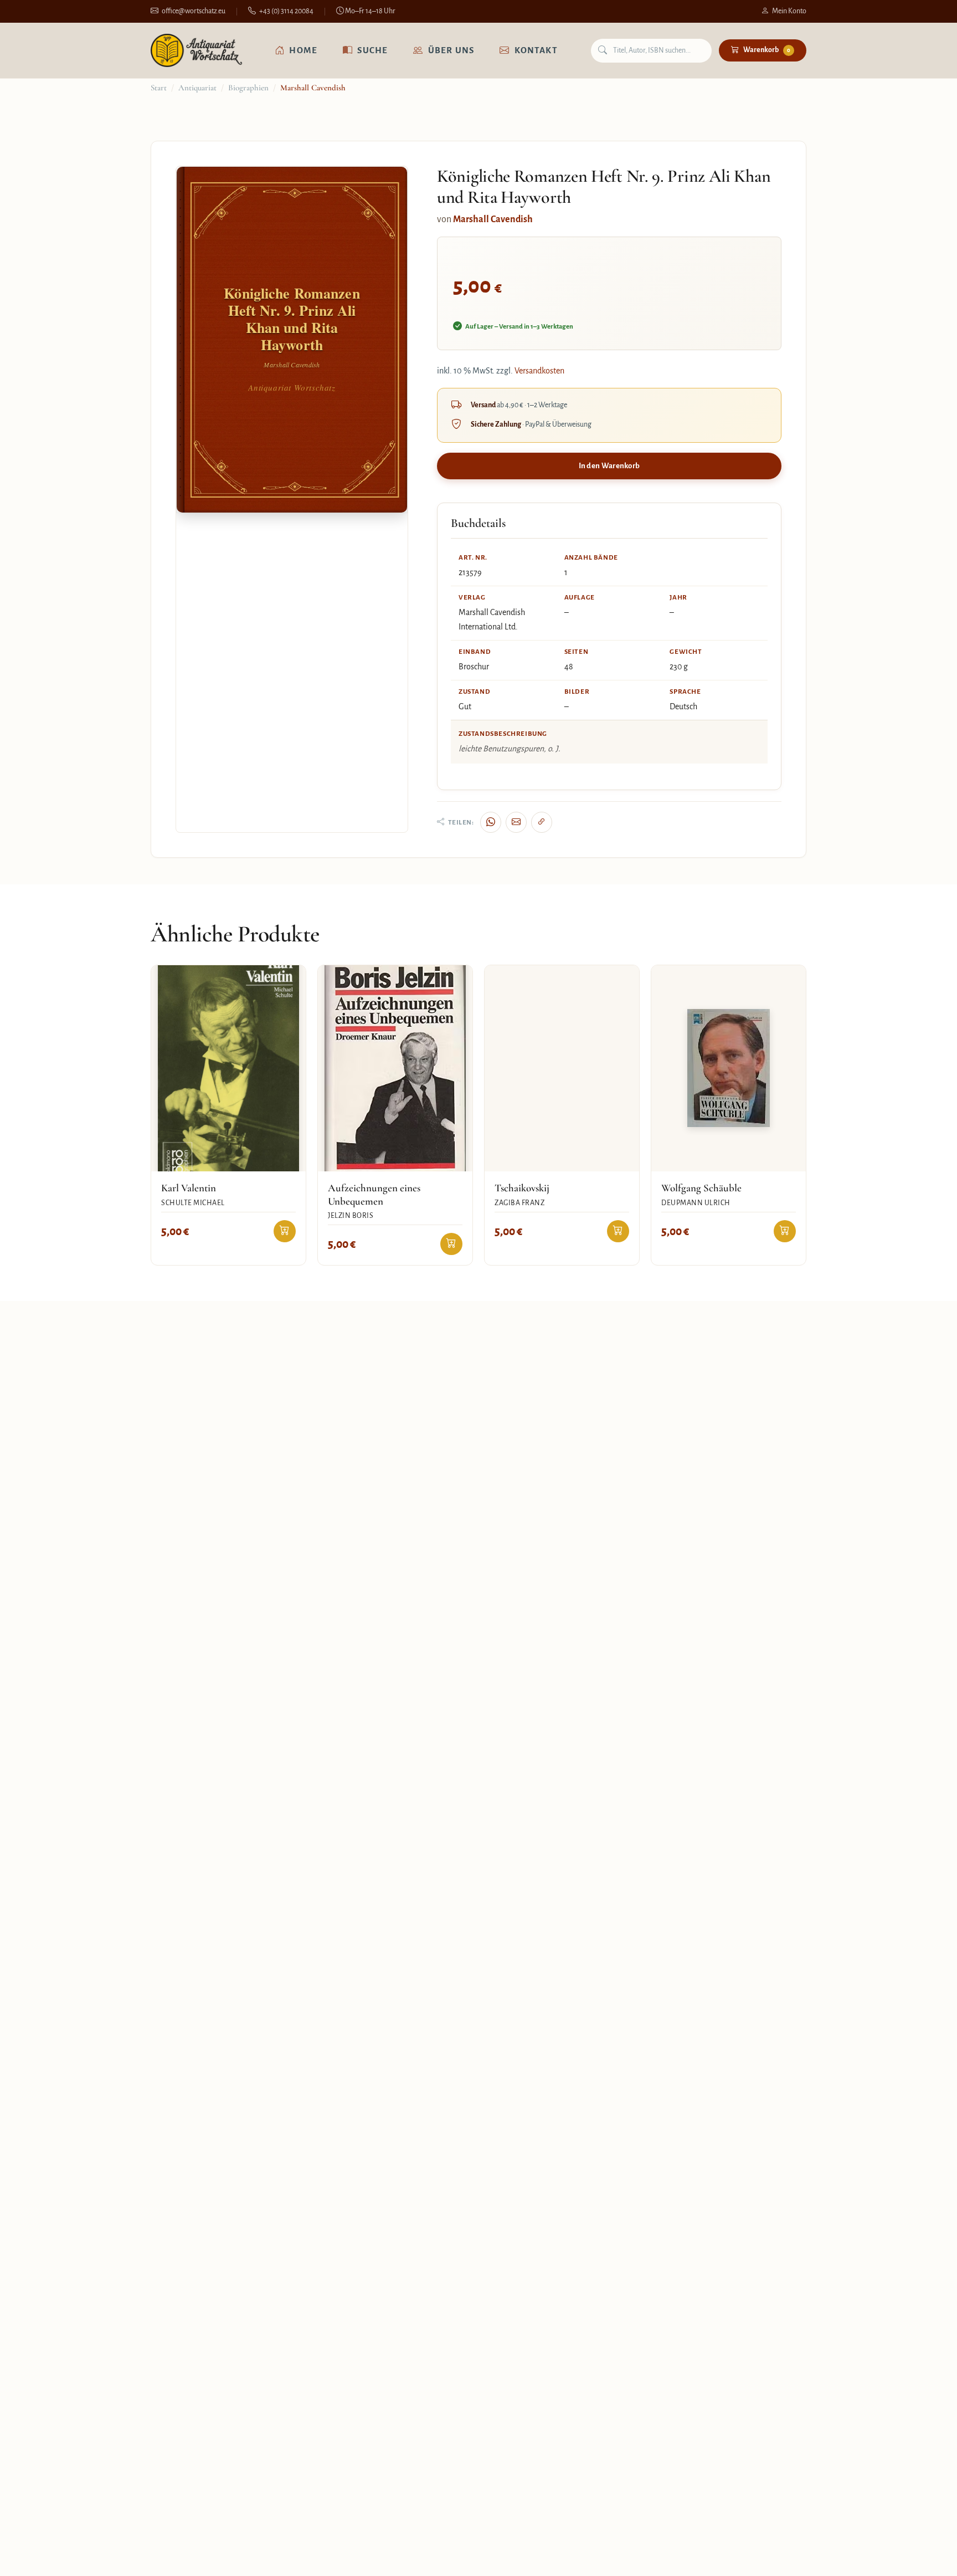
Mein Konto (789, 11)
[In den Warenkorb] (285, 1231)
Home (303, 50)
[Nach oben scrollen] (926, 2556)
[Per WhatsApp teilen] (491, 822)
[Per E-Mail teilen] (516, 822)
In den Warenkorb (609, 466)
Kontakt (536, 50)
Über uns (451, 50)
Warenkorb (767, 50)
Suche (372, 50)
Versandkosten (539, 371)
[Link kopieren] (542, 822)
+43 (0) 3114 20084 (286, 11)
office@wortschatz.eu (194, 11)
